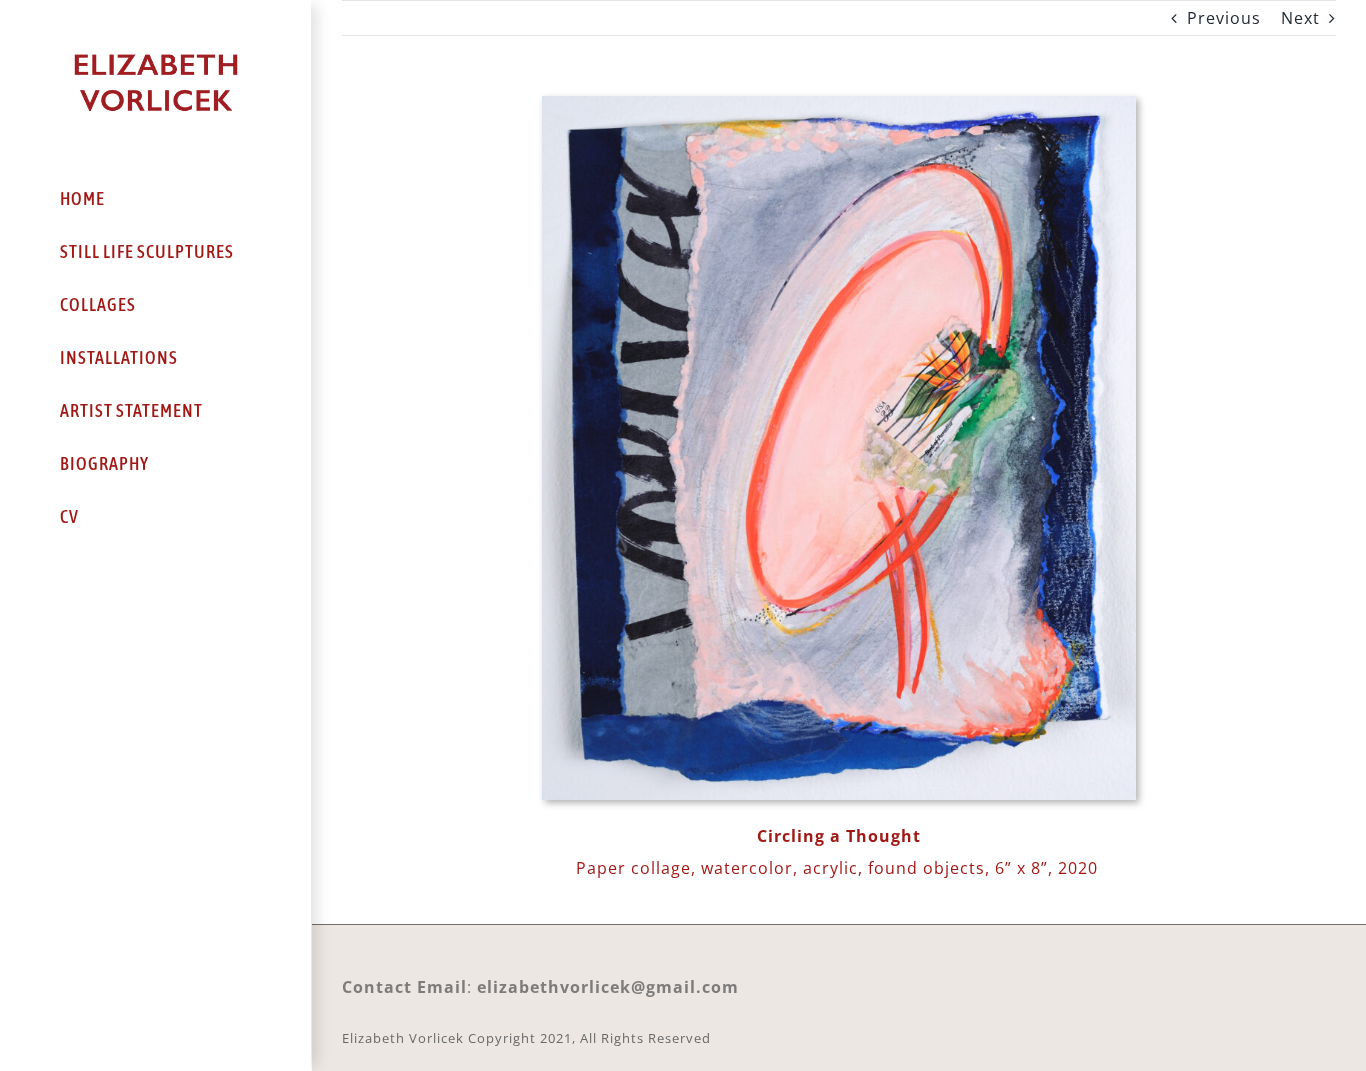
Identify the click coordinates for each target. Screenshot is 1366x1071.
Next (1300, 18)
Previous (1224, 18)
